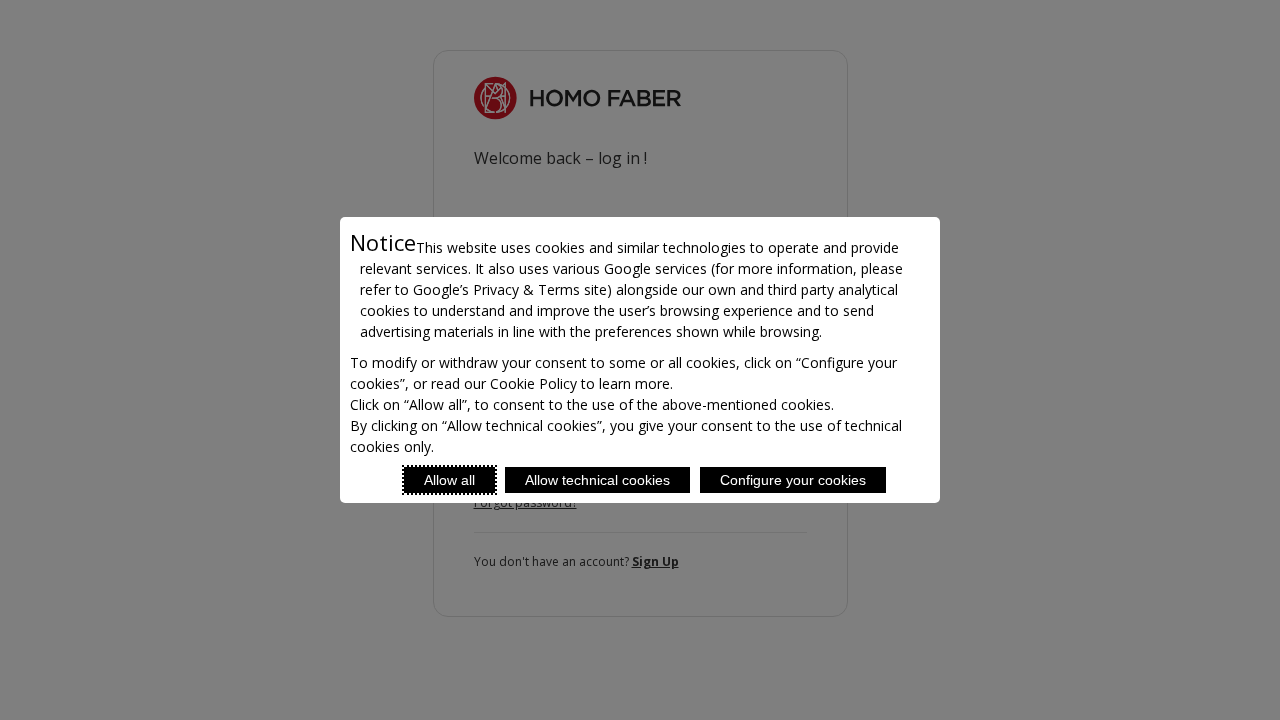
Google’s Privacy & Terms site (510, 289)
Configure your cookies (793, 480)
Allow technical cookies (597, 480)
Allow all (449, 480)
